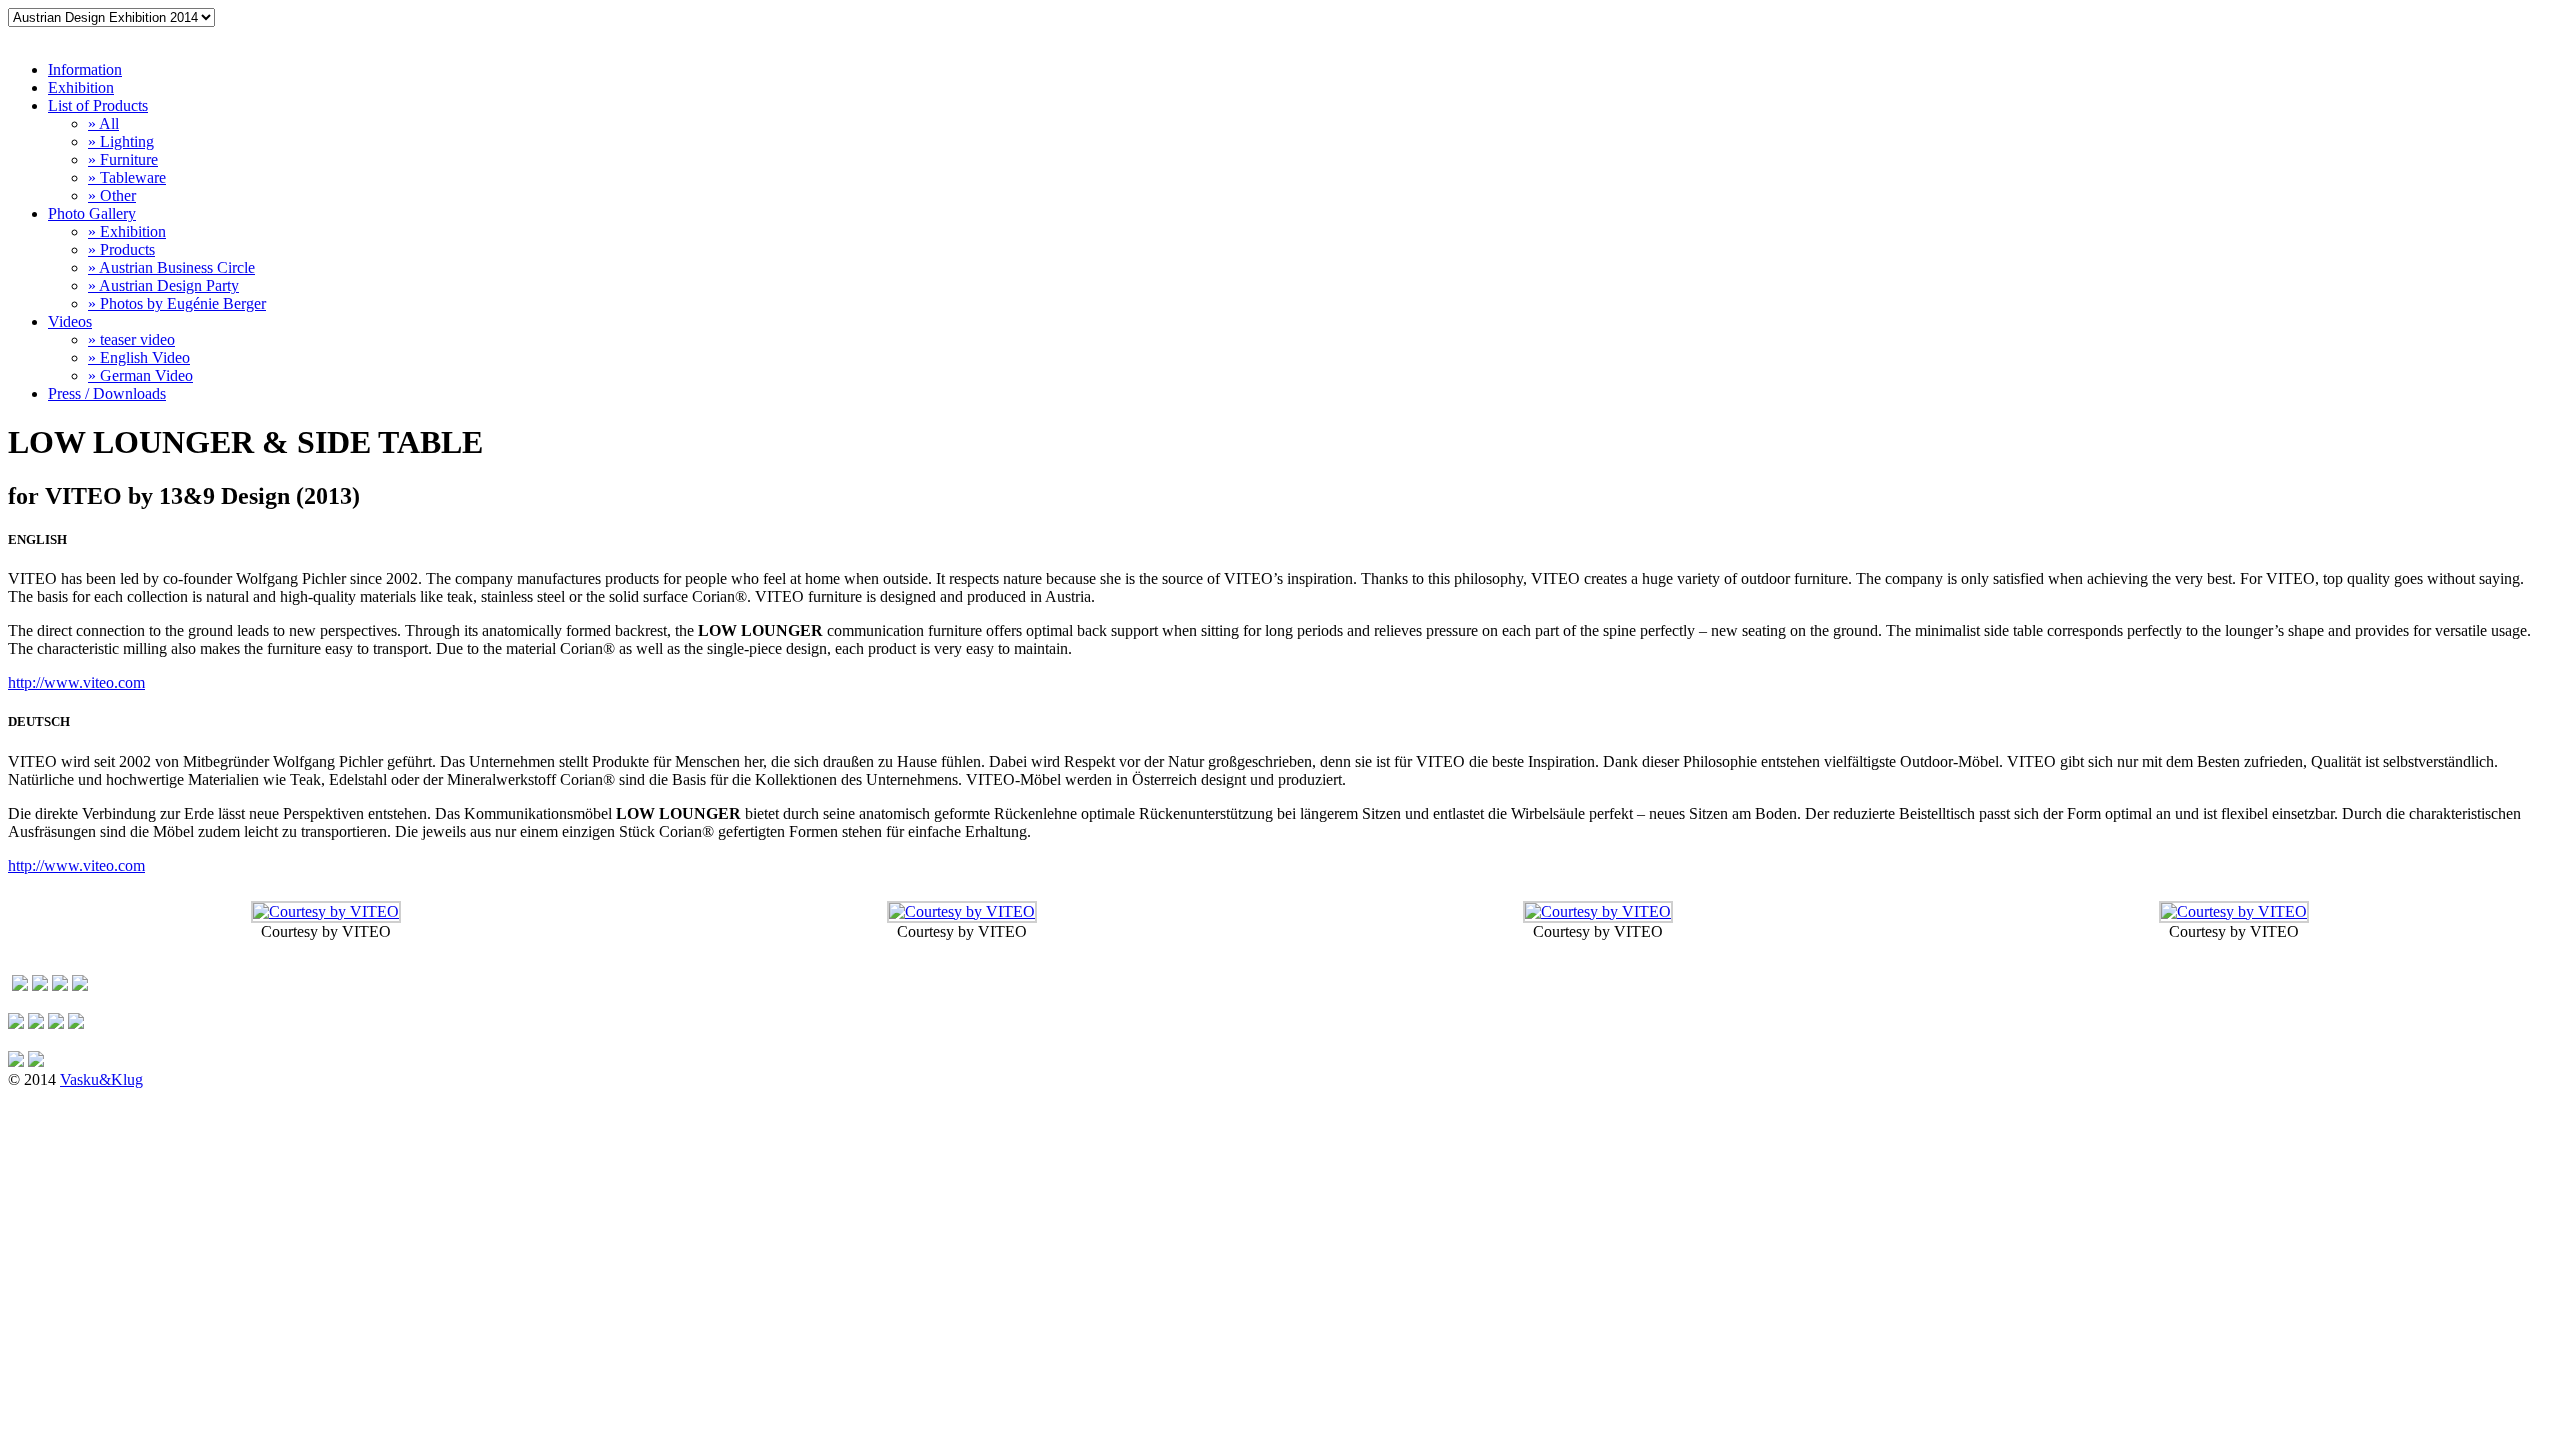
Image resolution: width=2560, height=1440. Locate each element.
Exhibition (81, 87)
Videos (70, 321)
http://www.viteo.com (76, 682)
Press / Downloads (107, 393)
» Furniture (123, 159)
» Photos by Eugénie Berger (177, 303)
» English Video (139, 357)
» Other (112, 195)
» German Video (140, 375)
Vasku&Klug (101, 1079)
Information (85, 69)
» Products (121, 249)
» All (103, 123)
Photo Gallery (92, 213)
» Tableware (127, 177)
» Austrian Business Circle (171, 267)
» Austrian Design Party (163, 285)
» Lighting (121, 141)
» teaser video (131, 339)
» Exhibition (127, 231)
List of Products (98, 105)
